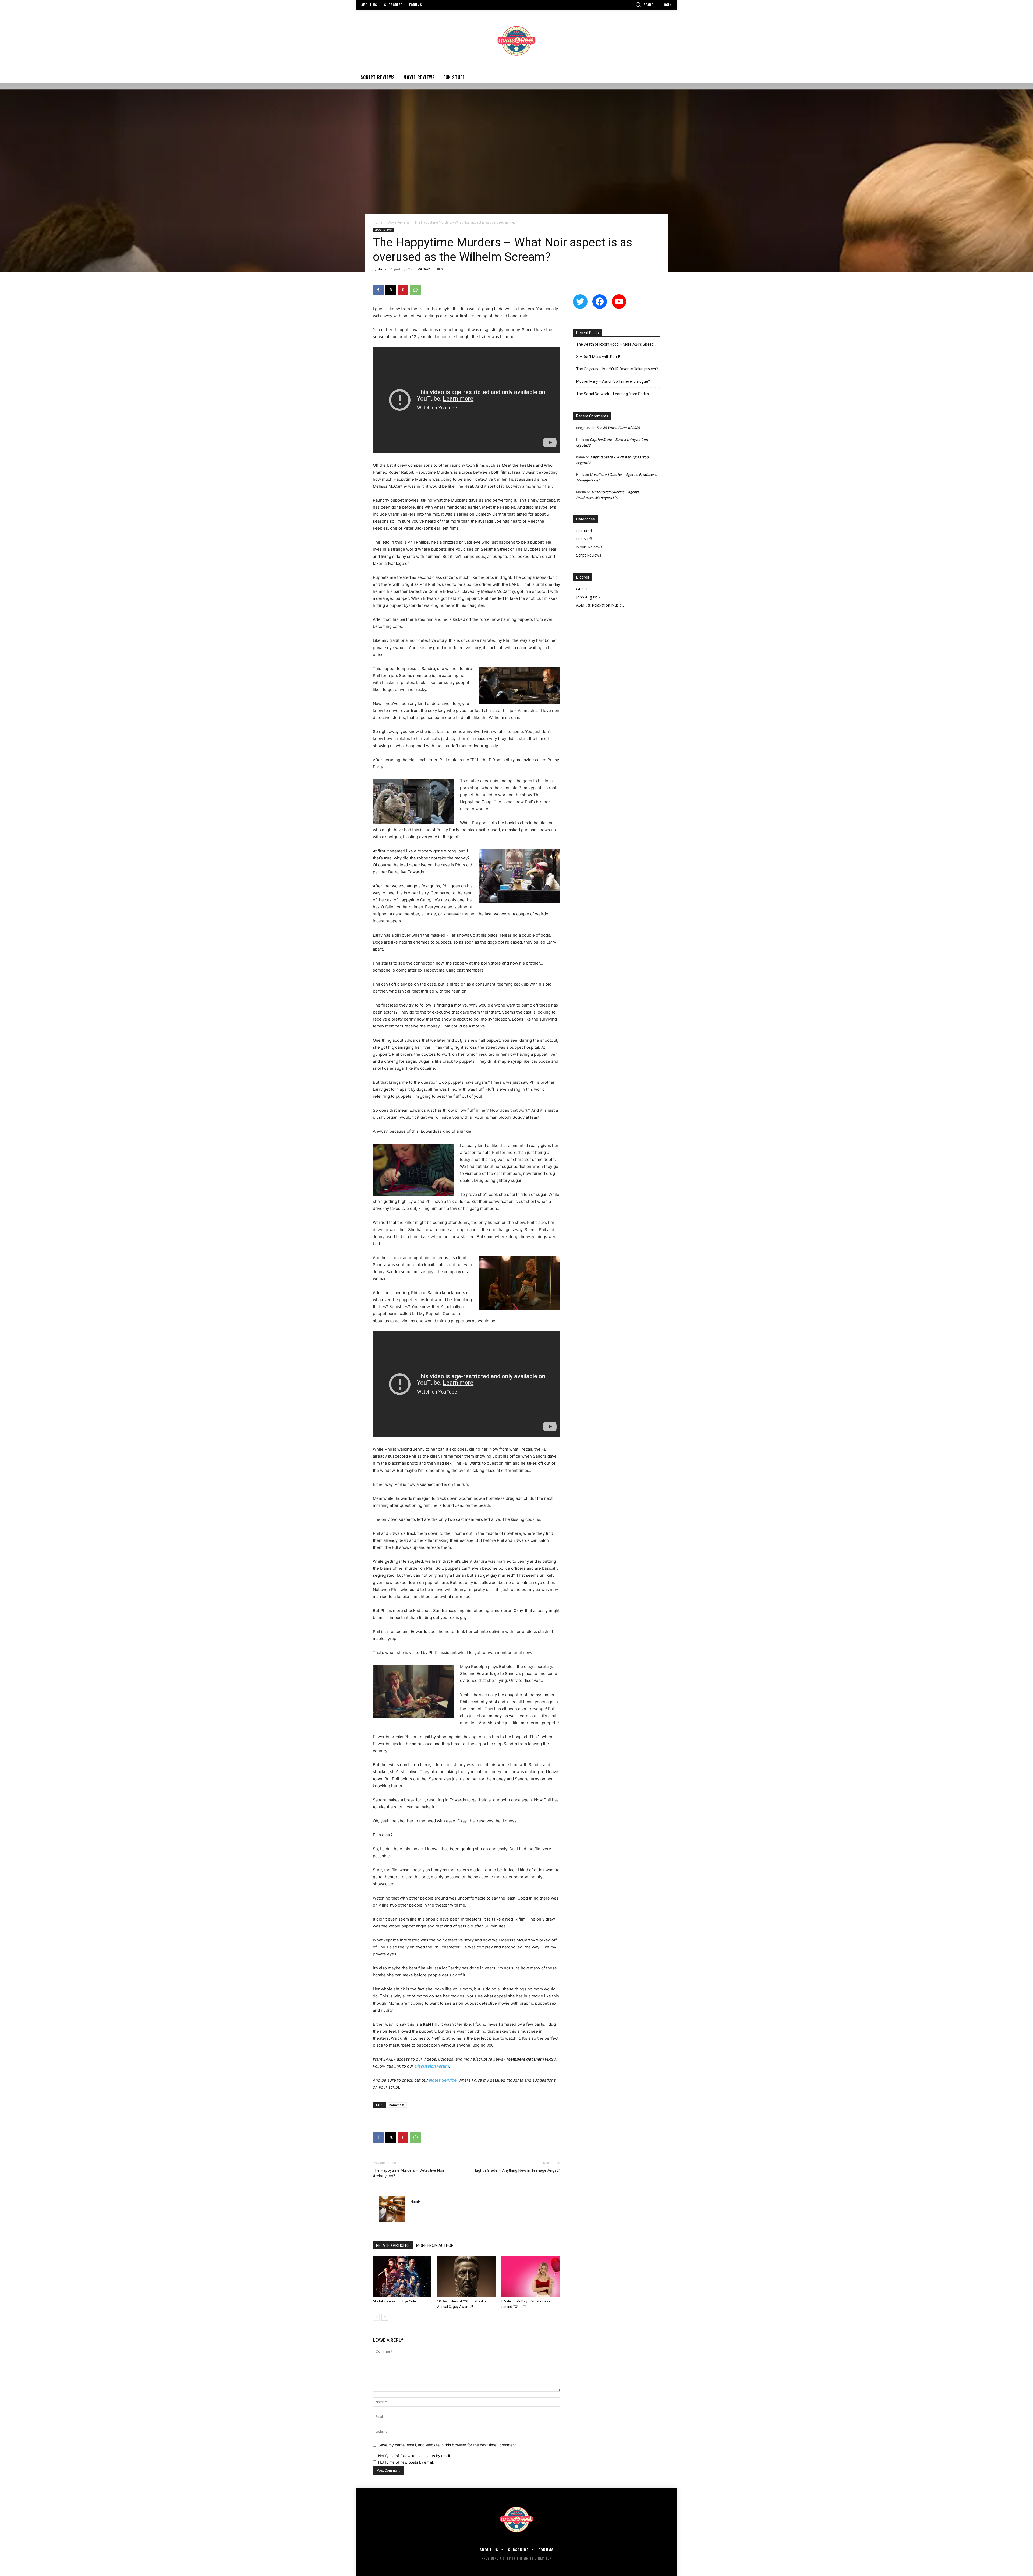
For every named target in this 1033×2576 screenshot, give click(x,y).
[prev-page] (376, 2317)
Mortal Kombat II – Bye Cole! (395, 2301)
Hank (382, 269)
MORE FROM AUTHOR (435, 2245)
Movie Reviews (398, 222)
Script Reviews (589, 555)
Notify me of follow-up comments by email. (415, 2456)
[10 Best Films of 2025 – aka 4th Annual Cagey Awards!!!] (466, 2277)
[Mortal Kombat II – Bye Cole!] (402, 2277)
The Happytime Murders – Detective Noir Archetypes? (409, 2173)
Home (378, 222)
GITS (580, 589)
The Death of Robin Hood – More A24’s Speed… (616, 344)
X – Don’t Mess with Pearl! (598, 357)
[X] (391, 290)
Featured (584, 531)
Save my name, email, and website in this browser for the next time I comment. (448, 2445)
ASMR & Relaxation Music (599, 605)
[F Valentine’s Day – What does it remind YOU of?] (531, 2277)
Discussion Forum (432, 2066)
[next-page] (385, 2317)
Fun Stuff (584, 539)
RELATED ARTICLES (393, 2245)
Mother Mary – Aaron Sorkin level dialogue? (613, 381)
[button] (646, 5)
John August (587, 597)
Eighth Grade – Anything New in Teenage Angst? (518, 2170)
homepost (397, 2105)
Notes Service (443, 2080)
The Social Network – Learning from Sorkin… (614, 394)
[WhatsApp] (415, 290)
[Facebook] (378, 290)
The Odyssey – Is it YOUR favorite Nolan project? (617, 369)
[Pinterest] (403, 290)
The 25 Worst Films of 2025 (618, 428)
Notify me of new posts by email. (406, 2462)
